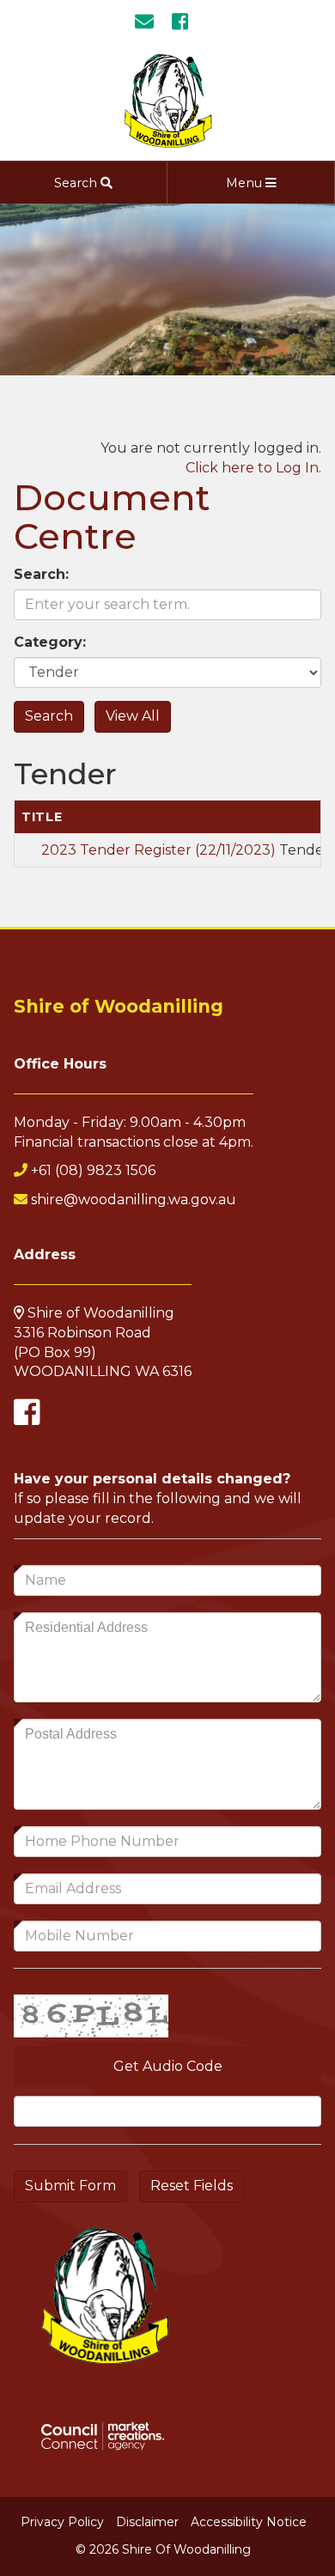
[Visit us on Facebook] (186, 22)
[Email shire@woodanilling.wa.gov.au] (151, 22)
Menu (246, 183)
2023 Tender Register (158, 850)
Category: (50, 642)
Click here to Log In (252, 468)
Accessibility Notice (249, 2522)
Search (77, 183)
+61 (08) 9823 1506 (93, 1170)
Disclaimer (147, 2522)
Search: (41, 574)
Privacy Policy (62, 2522)
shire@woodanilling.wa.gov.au (134, 1200)
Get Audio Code (168, 2066)
